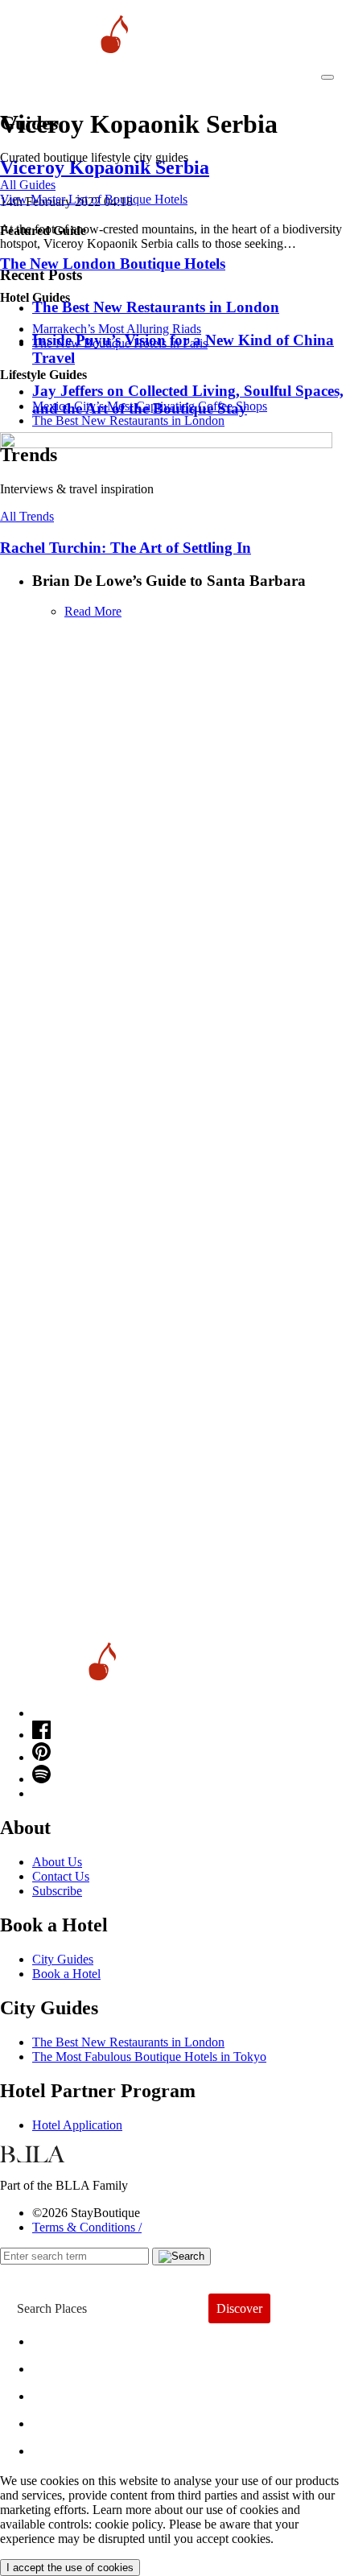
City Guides (63, 1959)
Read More (93, 611)
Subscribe (57, 1891)
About (62, 2365)
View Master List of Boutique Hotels (94, 199)
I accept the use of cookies (70, 2568)
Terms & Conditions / (87, 2227)
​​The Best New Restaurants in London (128, 420)
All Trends (27, 516)
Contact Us (61, 1876)
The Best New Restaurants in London (128, 2042)
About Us (57, 1862)
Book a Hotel (66, 1974)
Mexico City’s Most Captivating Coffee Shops (150, 406)
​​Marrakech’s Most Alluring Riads (117, 329)
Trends (65, 2392)
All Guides (28, 185)
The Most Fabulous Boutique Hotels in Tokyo (149, 2057)
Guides (66, 2419)
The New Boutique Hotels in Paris (120, 343)
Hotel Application (77, 2125)
